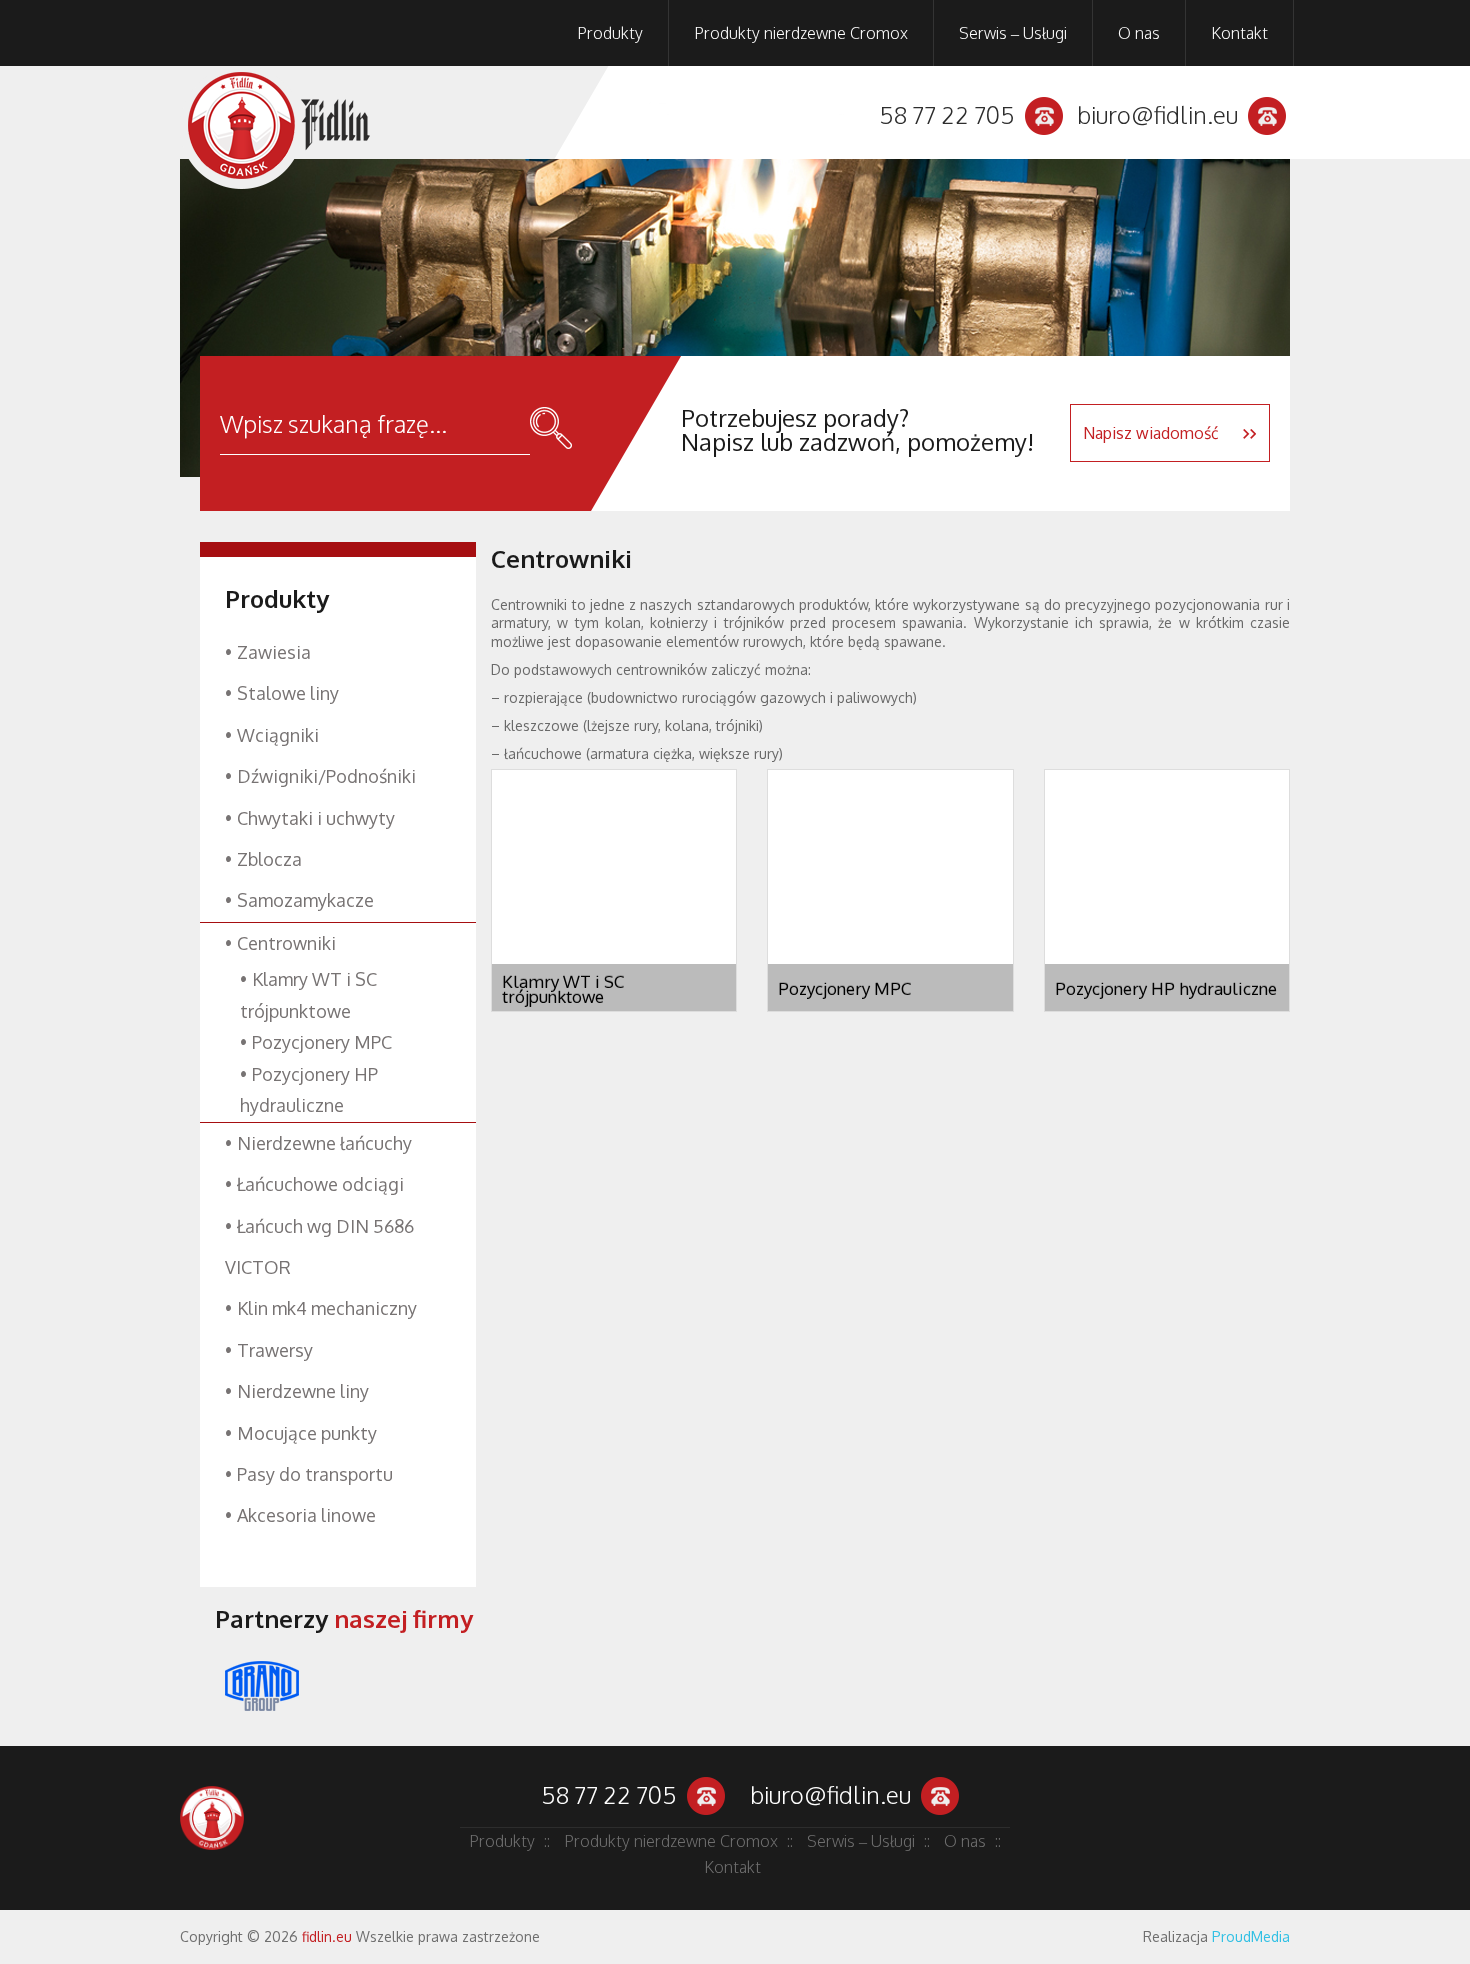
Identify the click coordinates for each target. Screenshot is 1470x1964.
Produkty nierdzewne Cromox (801, 33)
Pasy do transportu (315, 1474)
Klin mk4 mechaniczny (327, 1308)
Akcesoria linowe (306, 1515)
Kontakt (1239, 33)
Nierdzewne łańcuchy (324, 1143)
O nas (1139, 33)
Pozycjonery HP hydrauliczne (1166, 988)
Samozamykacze (305, 900)
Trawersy (275, 1350)
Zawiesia (274, 652)
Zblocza (269, 859)
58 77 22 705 (947, 114)
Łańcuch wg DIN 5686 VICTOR (319, 1246)
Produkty (610, 33)
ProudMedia (1251, 1936)
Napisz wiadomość (1153, 433)
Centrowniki (286, 943)
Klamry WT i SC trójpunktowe (563, 989)
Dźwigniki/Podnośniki (326, 776)
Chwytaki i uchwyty (316, 818)
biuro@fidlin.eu (1157, 114)
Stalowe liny (288, 693)
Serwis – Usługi (1013, 33)
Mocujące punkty (307, 1433)
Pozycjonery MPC (844, 988)
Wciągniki (278, 735)
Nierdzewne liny (303, 1391)
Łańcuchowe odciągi (320, 1184)
